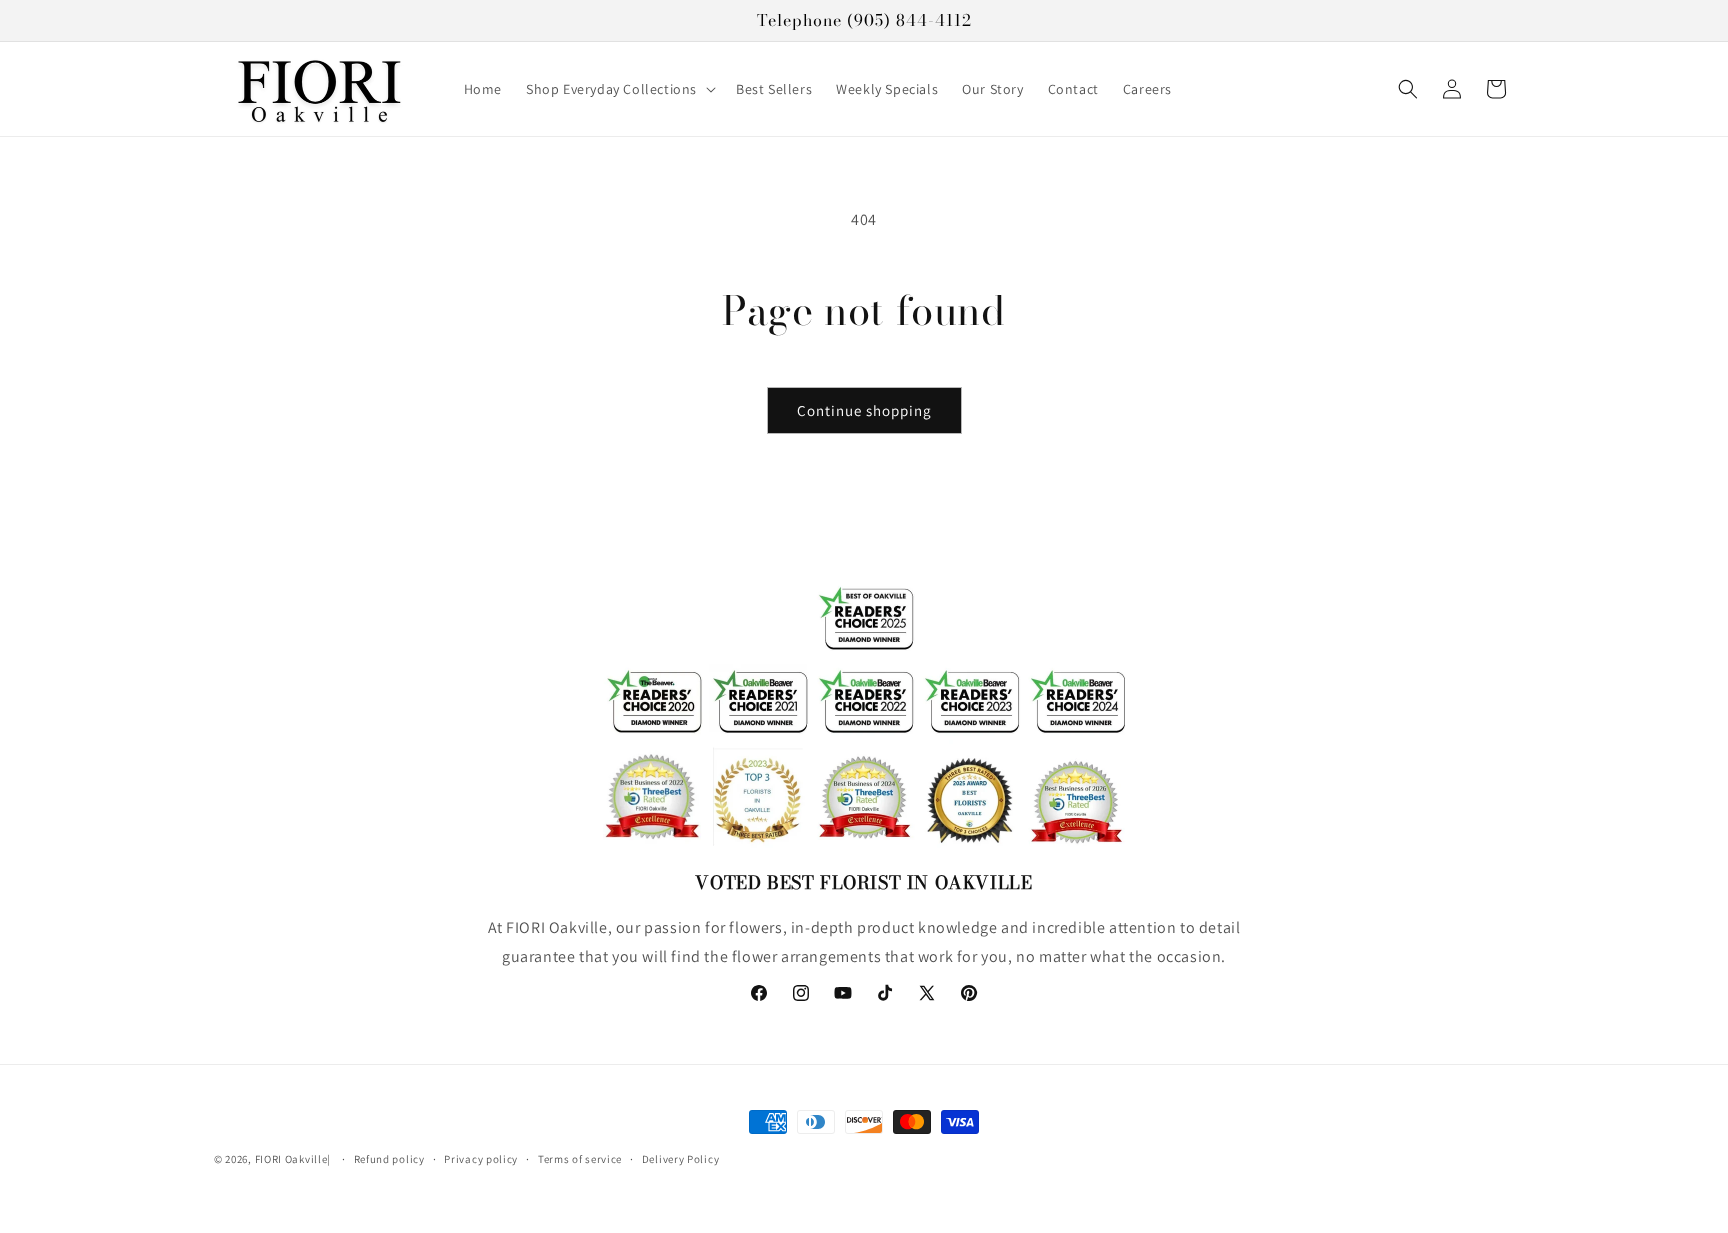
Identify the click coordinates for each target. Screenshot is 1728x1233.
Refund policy (389, 1159)
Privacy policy (481, 1159)
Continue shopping (864, 410)
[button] (619, 88)
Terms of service (580, 1159)
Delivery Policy (681, 1159)
